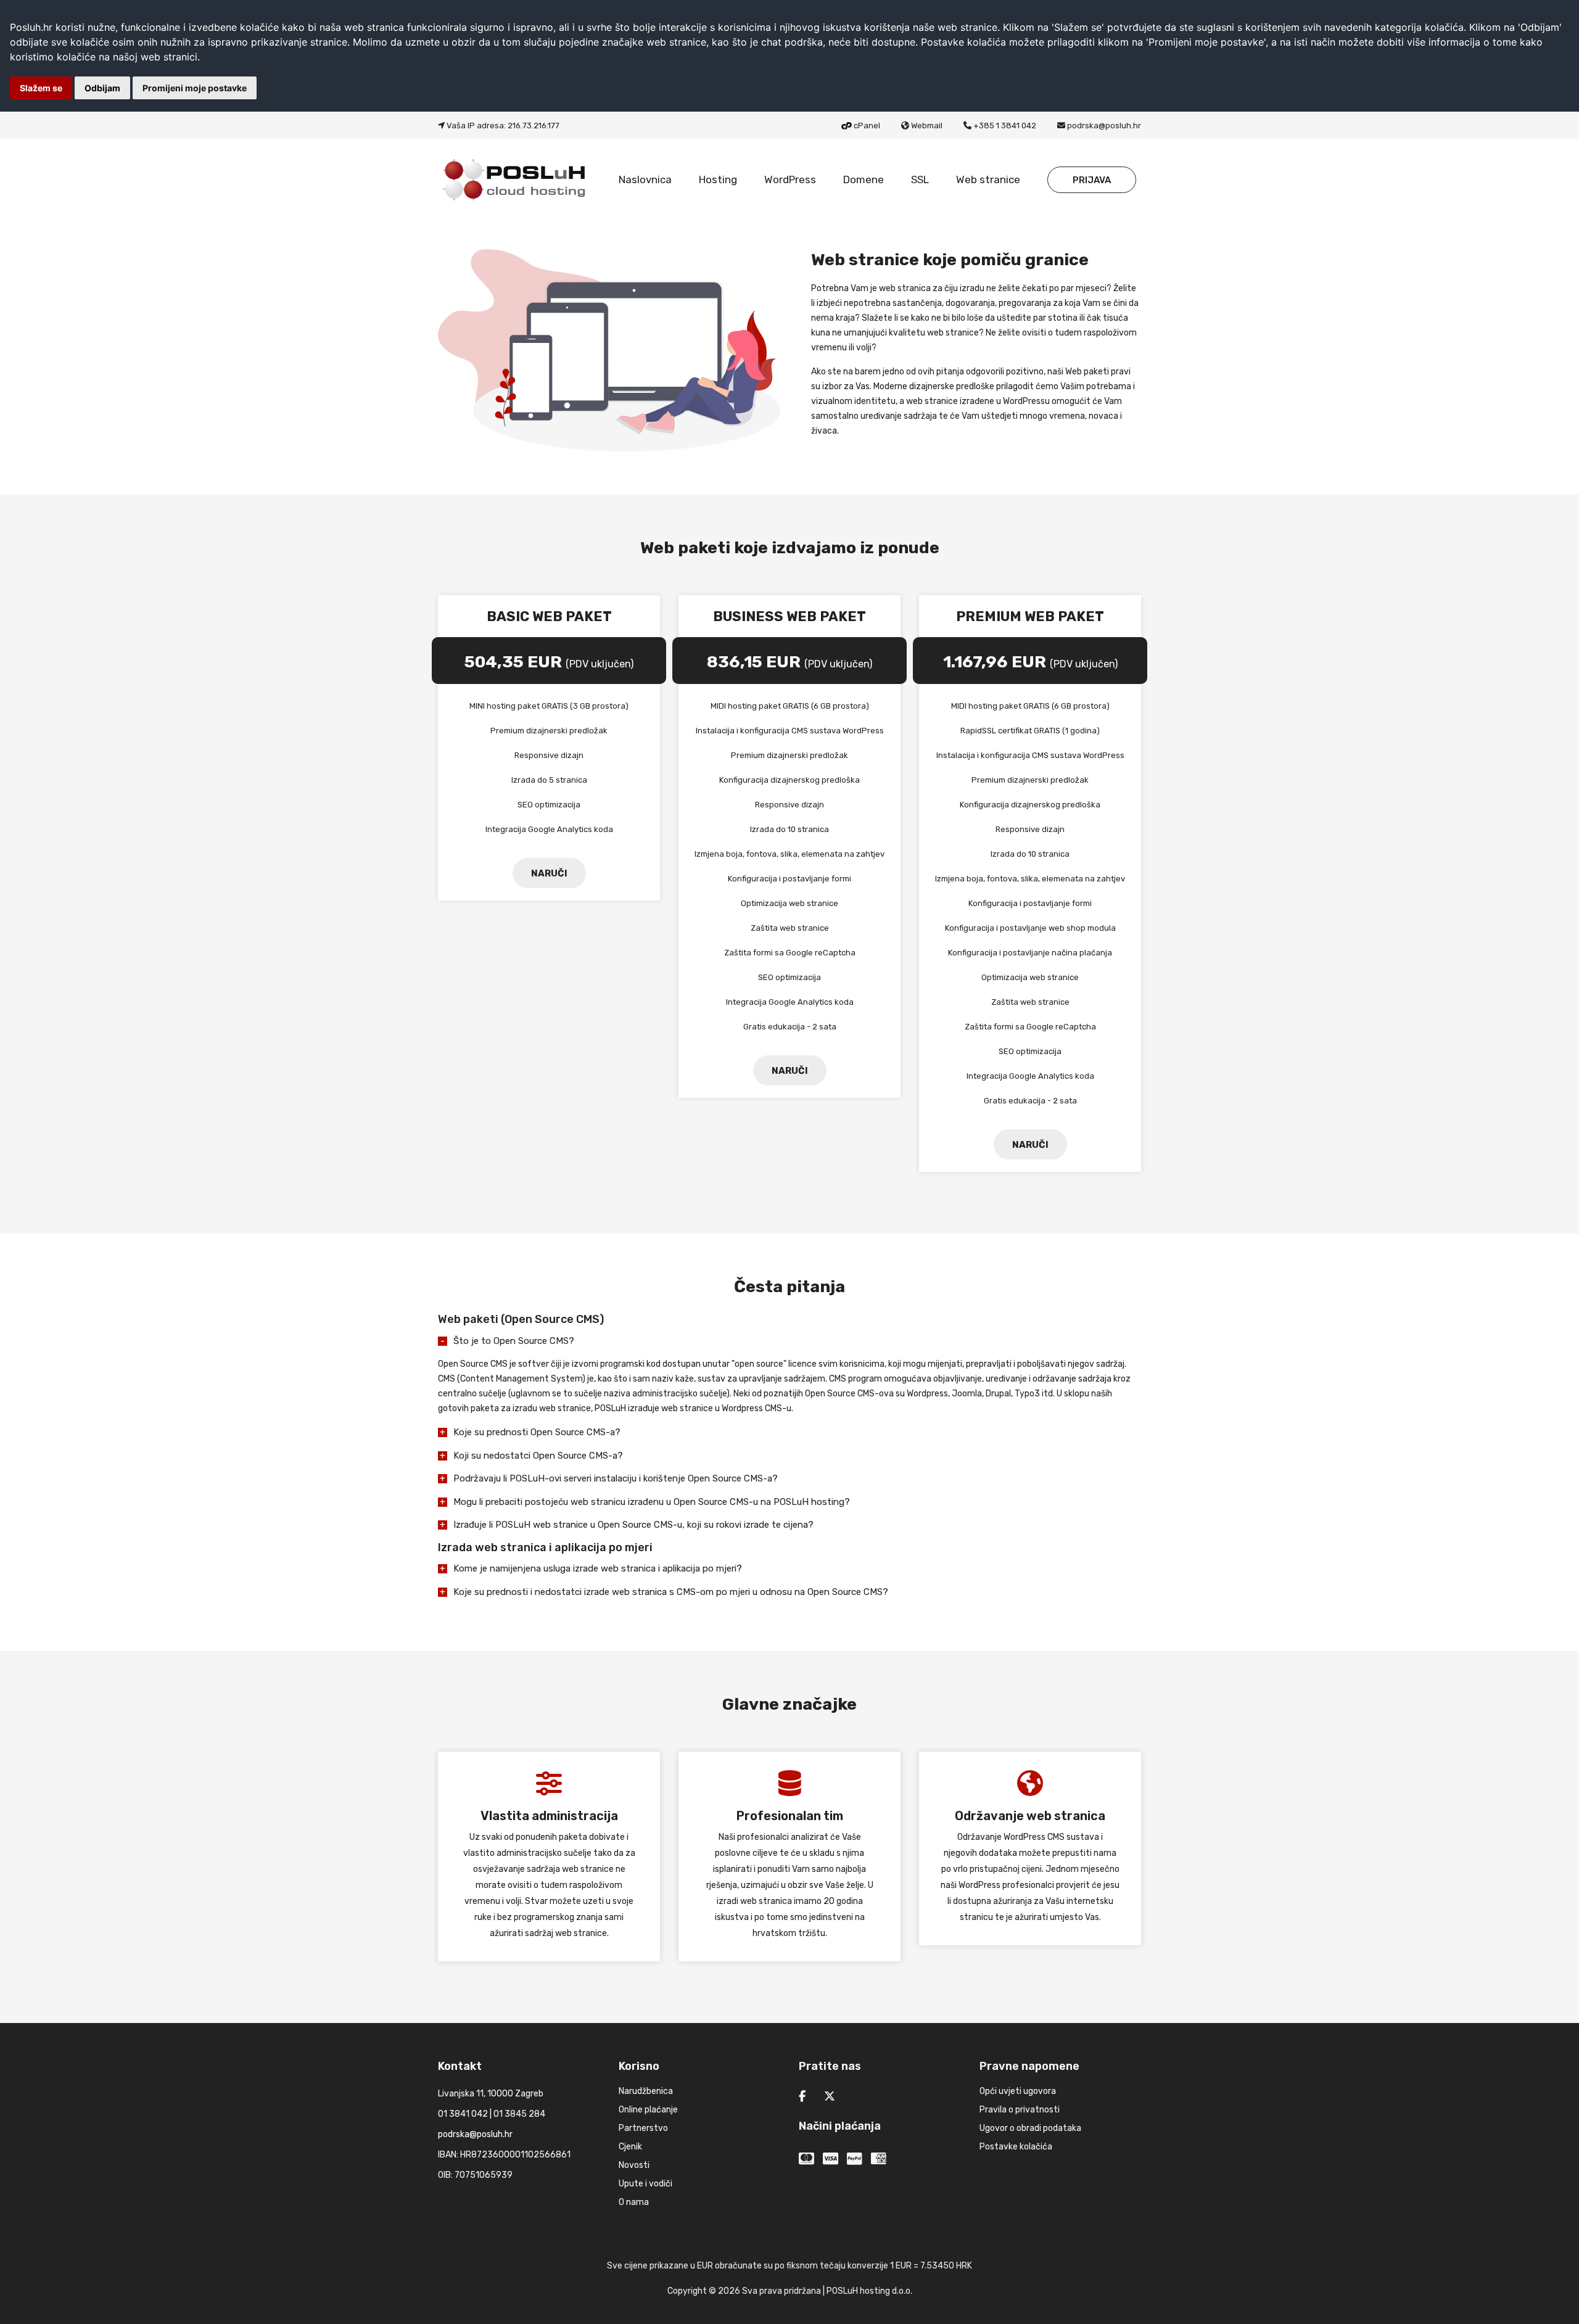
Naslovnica (645, 179)
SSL (920, 179)
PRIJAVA (1092, 180)
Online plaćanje (648, 2110)
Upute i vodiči (645, 2184)
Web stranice (988, 179)
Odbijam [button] (102, 88)
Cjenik (630, 2147)
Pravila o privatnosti (1020, 2110)
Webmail (927, 126)
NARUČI (549, 873)
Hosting (718, 179)
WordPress (790, 179)
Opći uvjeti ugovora (1018, 2091)
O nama (634, 2202)
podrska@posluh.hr (1104, 126)
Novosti (634, 2165)
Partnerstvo (643, 2128)
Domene (864, 179)
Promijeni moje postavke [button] (195, 88)
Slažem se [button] (41, 88)
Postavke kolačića (1016, 2147)
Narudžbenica (646, 2091)
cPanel (867, 126)
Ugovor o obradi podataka (1030, 2128)
